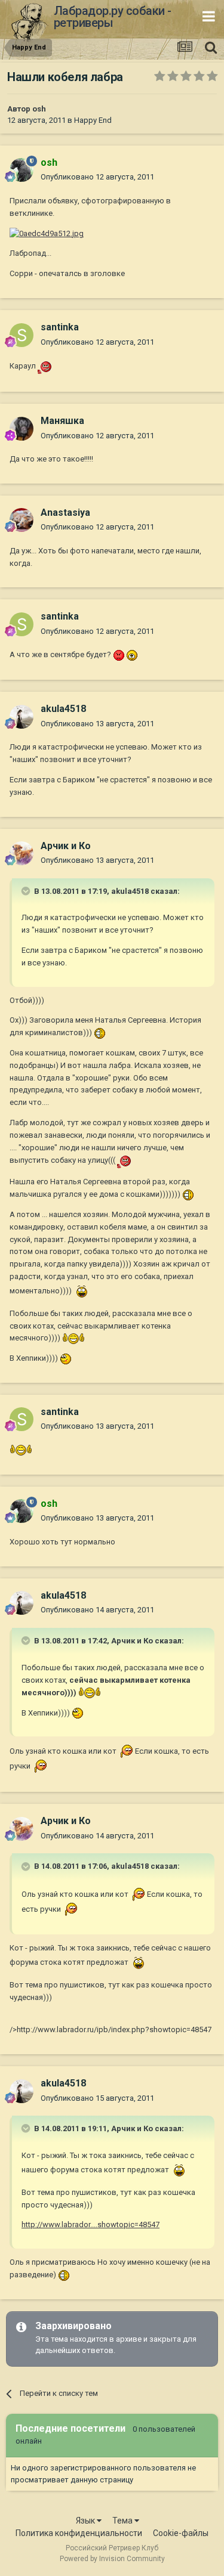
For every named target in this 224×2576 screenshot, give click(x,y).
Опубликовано (97, 177)
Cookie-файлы (181, 2533)
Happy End (93, 120)
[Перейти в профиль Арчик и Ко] (22, 853)
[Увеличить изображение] (46, 366)
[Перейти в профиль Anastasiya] (22, 520)
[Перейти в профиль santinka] (22, 335)
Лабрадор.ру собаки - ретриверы (113, 17)
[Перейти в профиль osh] (22, 170)
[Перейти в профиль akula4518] (22, 717)
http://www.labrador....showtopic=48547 (90, 2224)
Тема (123, 2521)
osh (39, 109)
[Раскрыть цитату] (27, 891)
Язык (86, 2521)
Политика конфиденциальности (79, 2533)
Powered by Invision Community (112, 2559)
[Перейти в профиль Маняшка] (22, 429)
